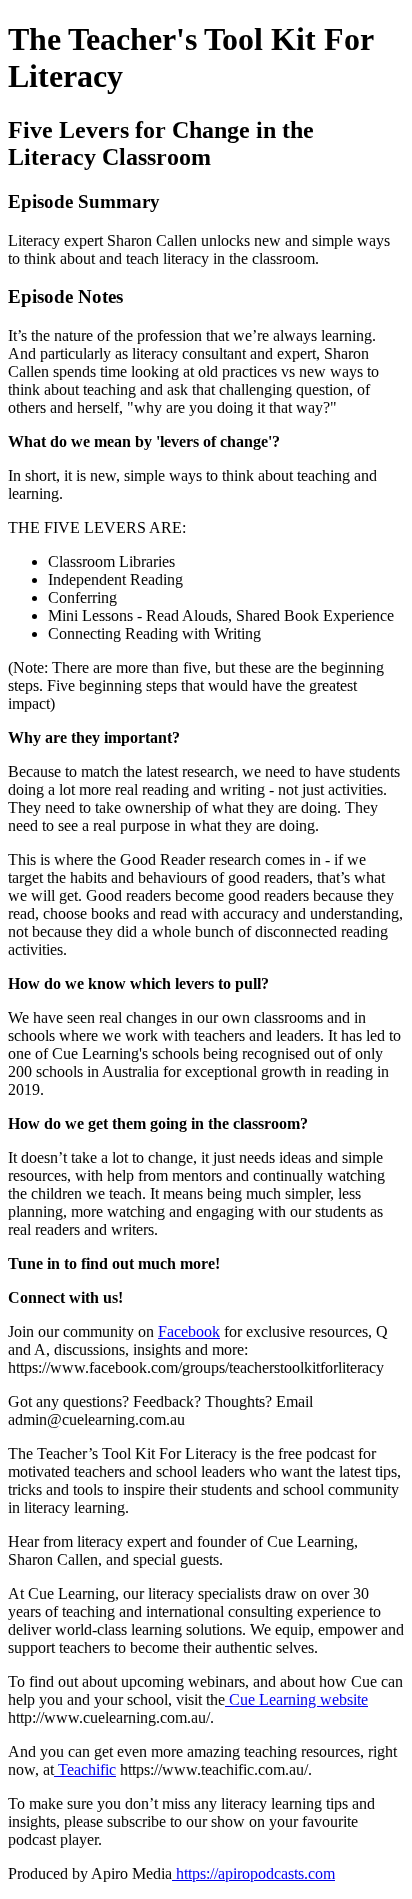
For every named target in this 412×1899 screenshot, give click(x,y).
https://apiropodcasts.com (253, 1873)
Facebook (189, 1331)
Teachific (85, 1769)
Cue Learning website (296, 1699)
